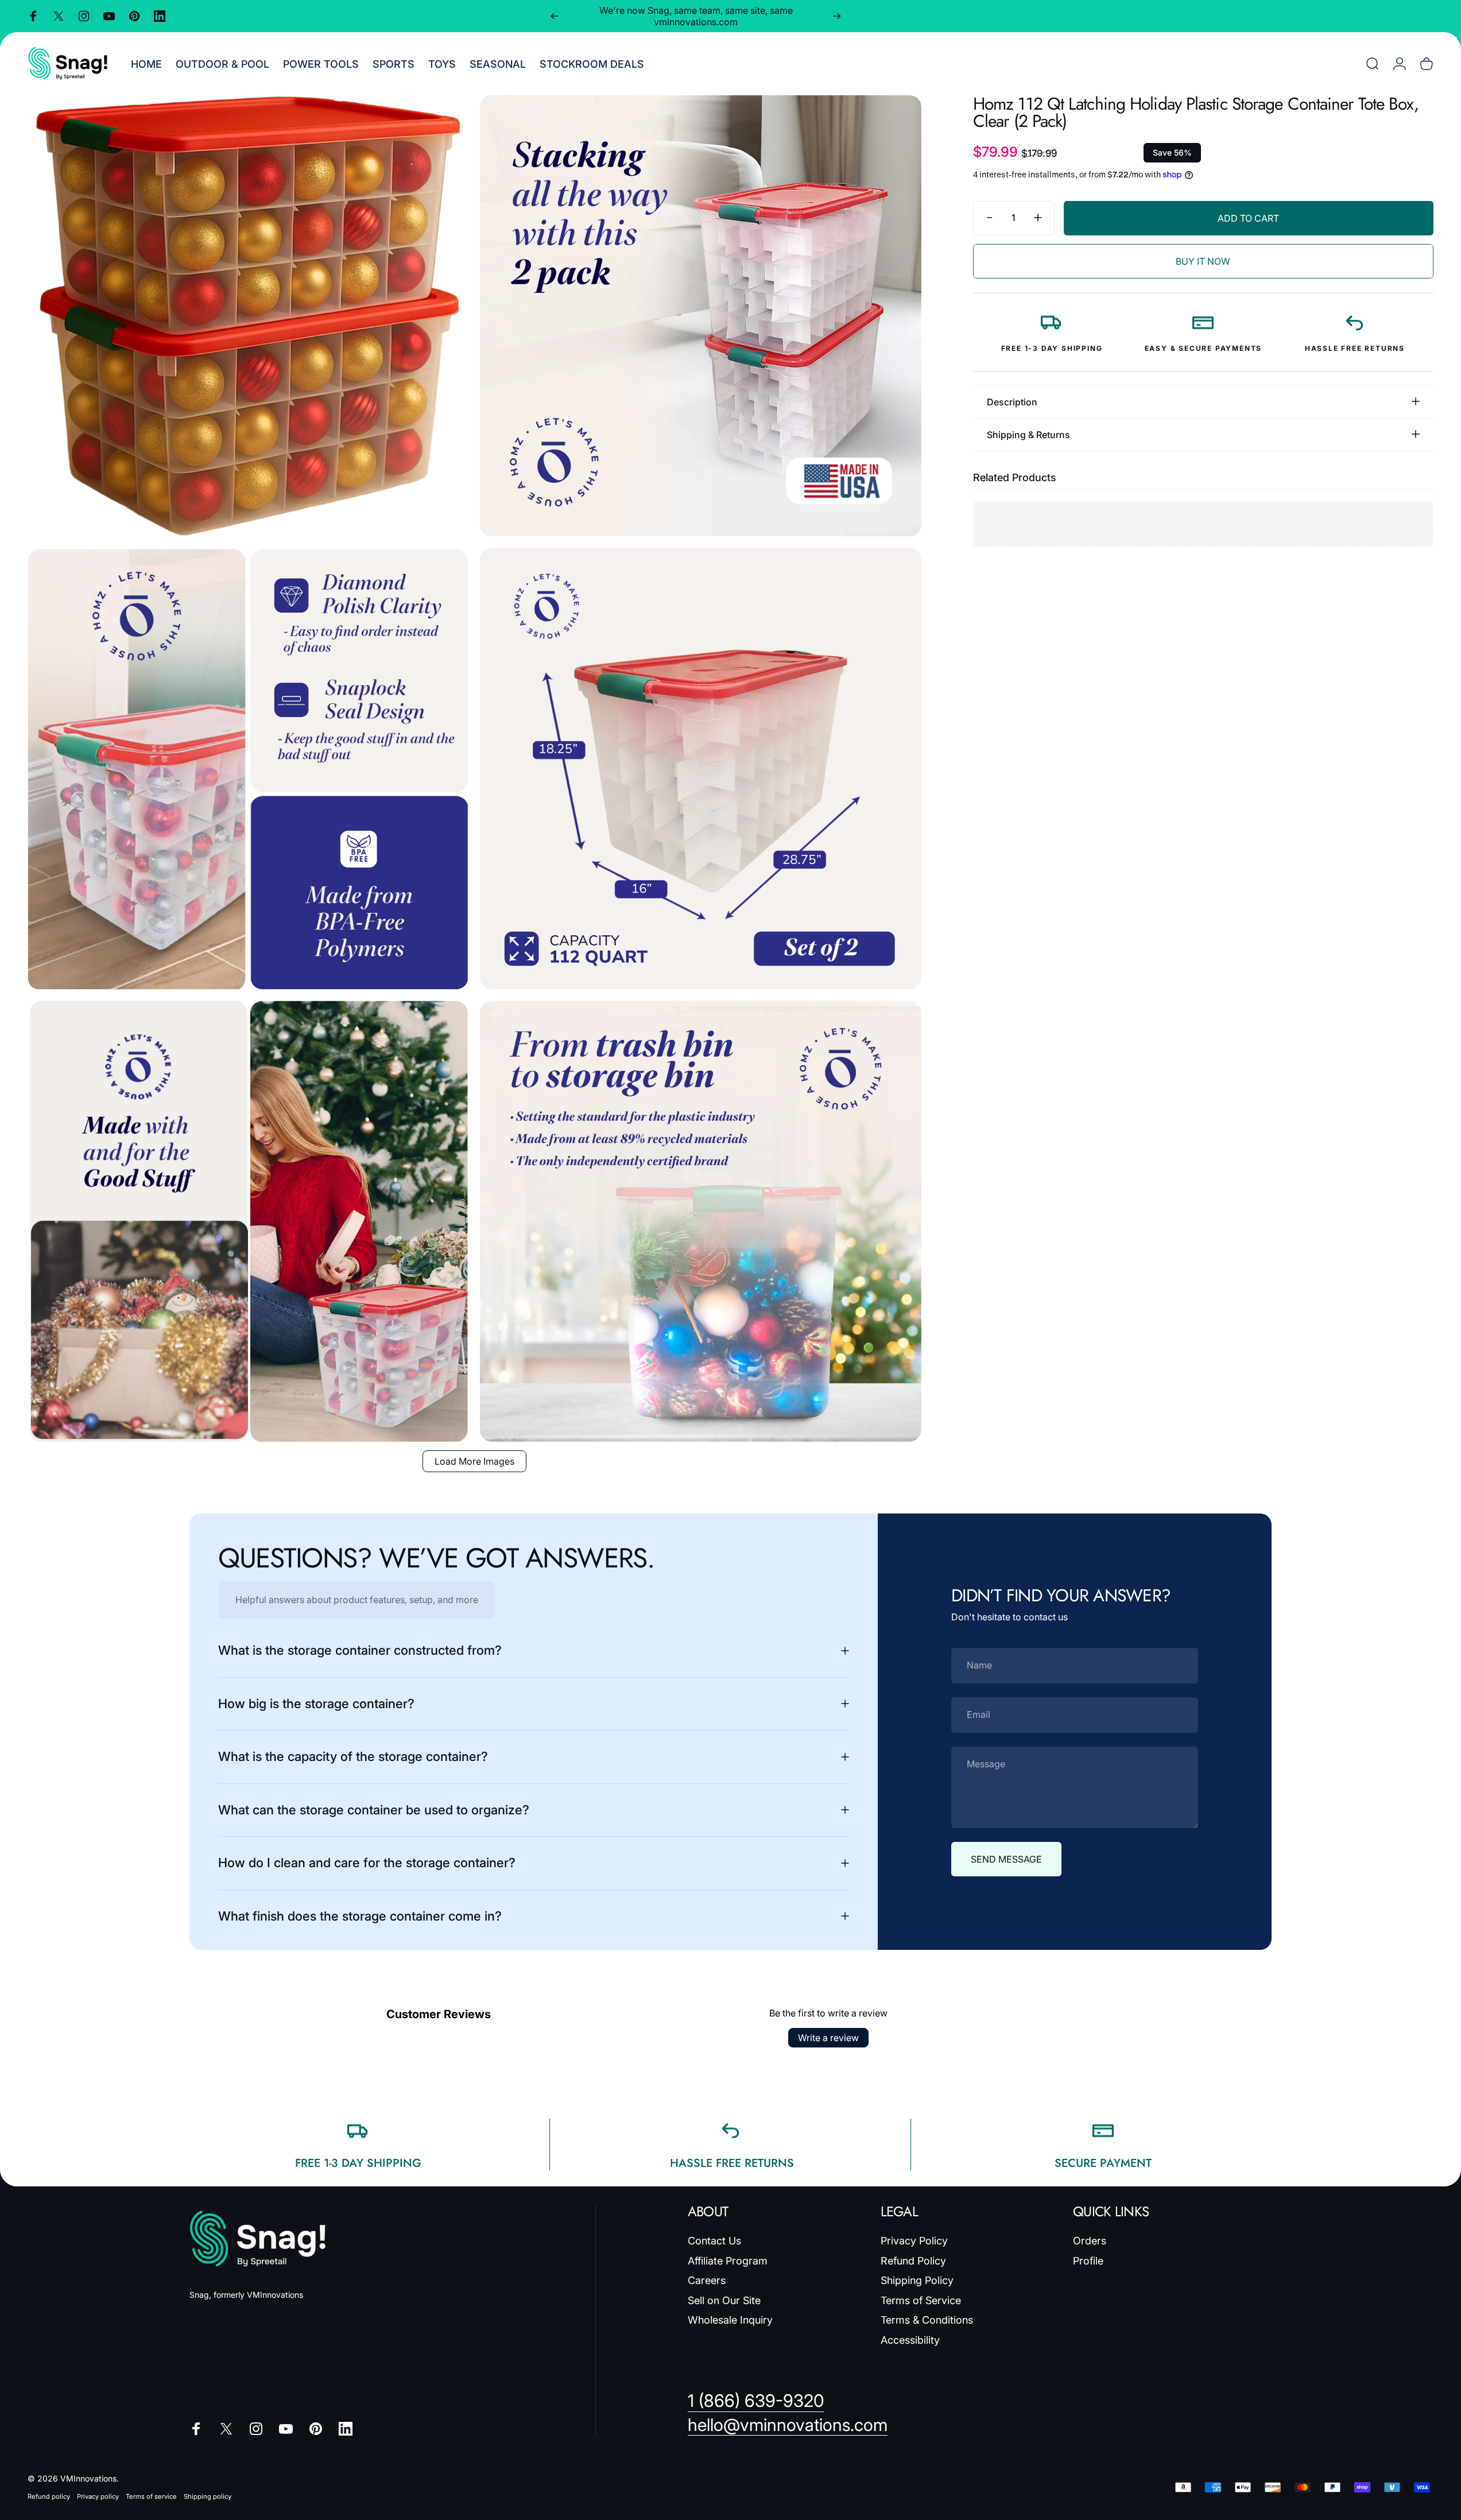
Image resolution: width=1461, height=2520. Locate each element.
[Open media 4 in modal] (700, 768)
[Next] (837, 16)
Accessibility (910, 2340)
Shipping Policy (917, 2280)
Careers (707, 2280)
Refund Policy (913, 2261)
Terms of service (151, 2496)
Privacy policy (98, 2496)
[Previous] (555, 16)
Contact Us (714, 2241)
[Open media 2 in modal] (700, 316)
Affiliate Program (728, 2261)
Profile (1088, 2261)
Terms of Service (921, 2300)
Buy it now (1203, 261)
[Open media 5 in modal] (248, 1221)
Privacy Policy (914, 2241)
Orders (1090, 2241)
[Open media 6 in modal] (700, 1221)
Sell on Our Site (724, 2300)
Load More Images (474, 1461)
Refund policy (49, 2496)
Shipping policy (208, 2496)
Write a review (828, 2038)
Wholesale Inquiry (730, 2320)
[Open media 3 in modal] (248, 768)
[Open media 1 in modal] (248, 316)
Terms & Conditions (927, 2320)
